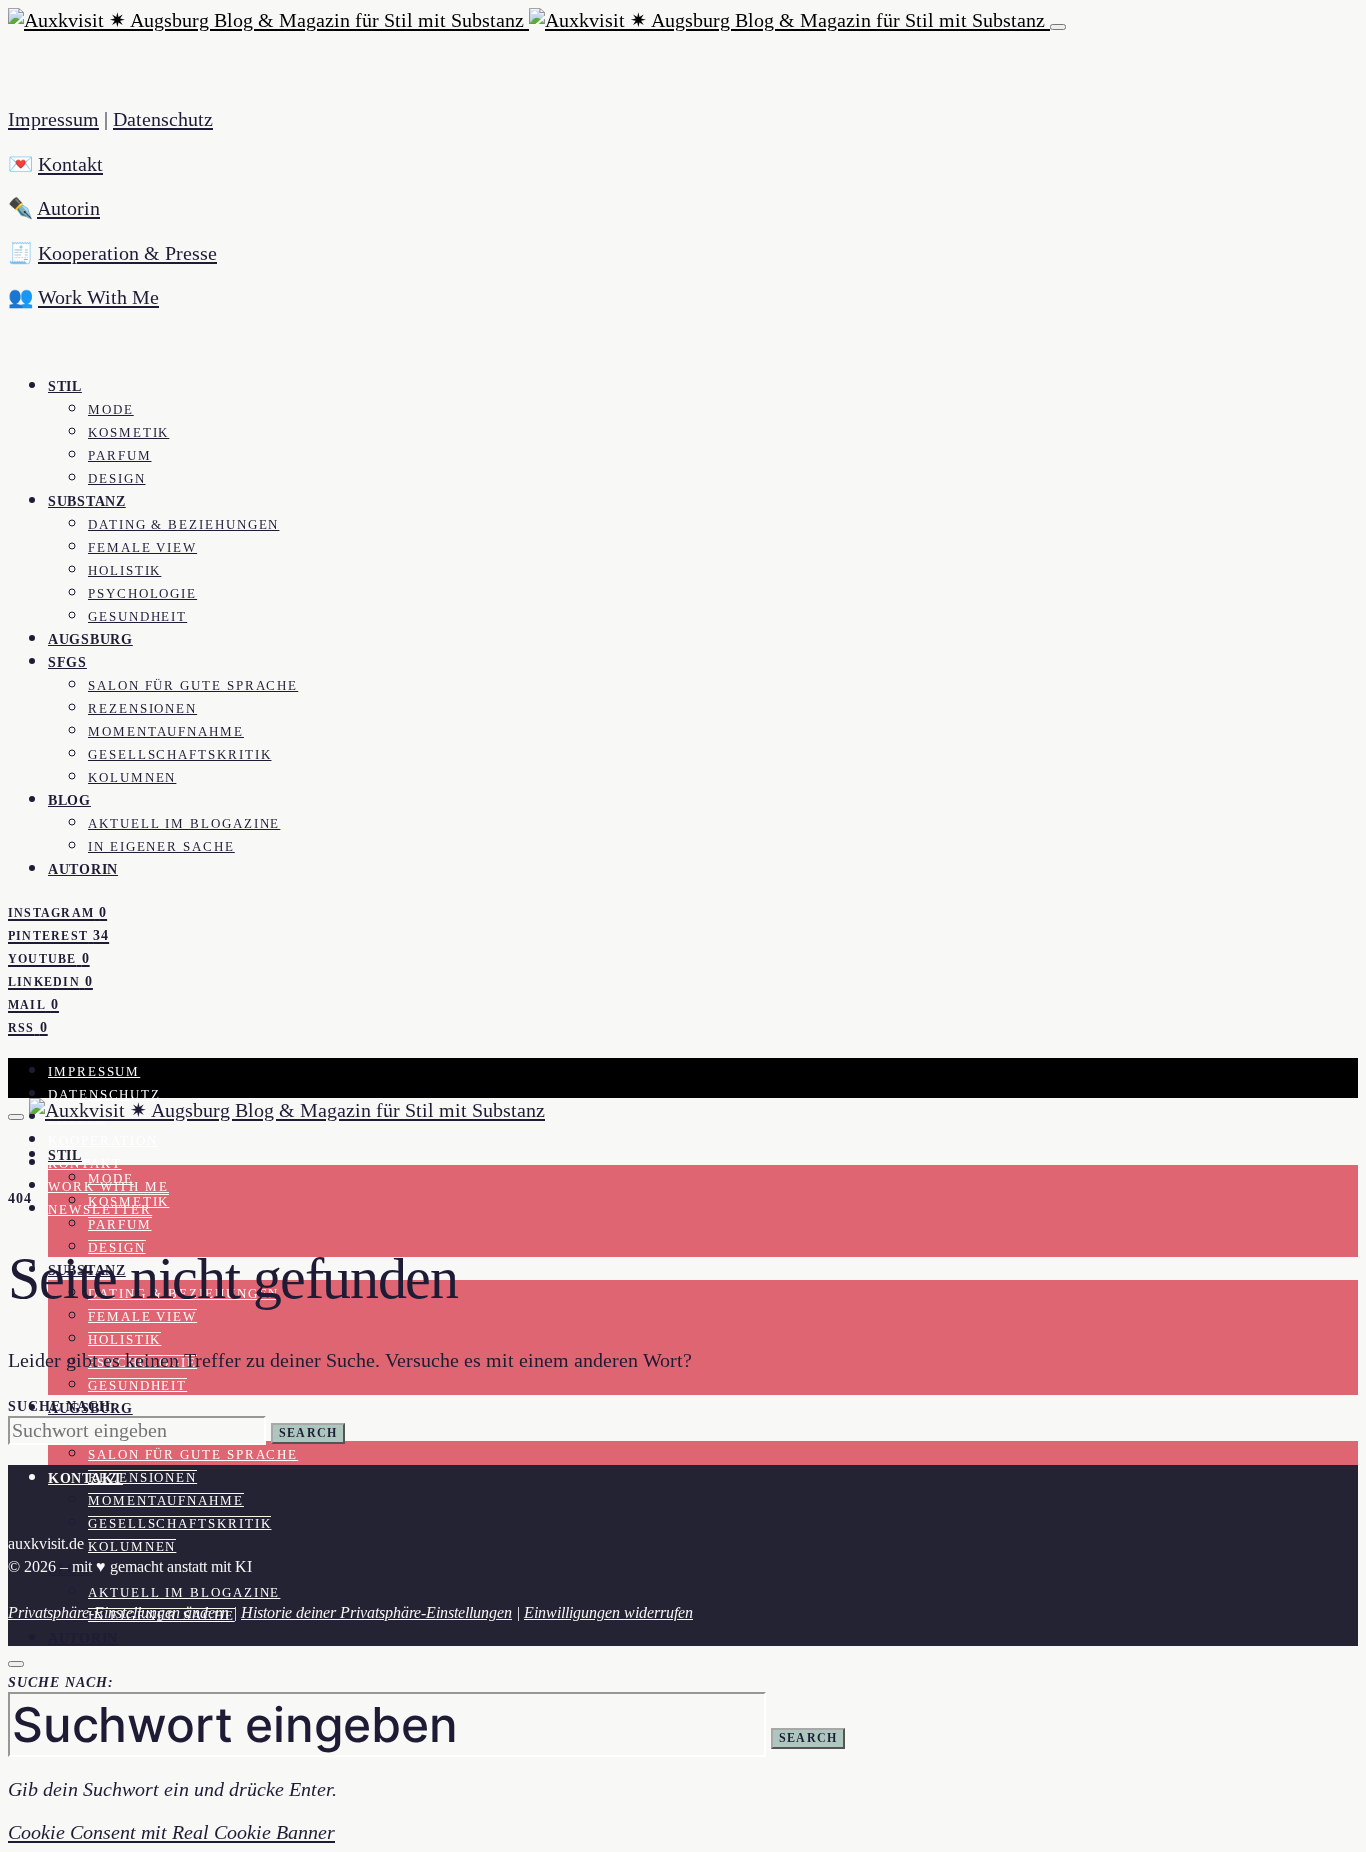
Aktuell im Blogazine (184, 824)
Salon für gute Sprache (193, 686)
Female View (142, 548)
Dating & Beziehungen (183, 525)
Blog (69, 800)
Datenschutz (163, 119)
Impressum (53, 119)
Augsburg (90, 639)
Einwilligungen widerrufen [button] (608, 1612)
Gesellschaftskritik (179, 755)
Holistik (124, 571)
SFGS (67, 662)
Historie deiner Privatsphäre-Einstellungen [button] (376, 1612)
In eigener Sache (161, 847)
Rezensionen (142, 709)
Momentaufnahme (166, 732)
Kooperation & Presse (127, 253)
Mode (111, 410)
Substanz (87, 501)
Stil (65, 386)
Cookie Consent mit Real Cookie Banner (171, 1832)
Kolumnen (132, 778)
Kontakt (70, 164)
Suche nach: (62, 1406)
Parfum (120, 456)
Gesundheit (137, 617)
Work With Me (98, 297)
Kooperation (103, 1141)
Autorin (68, 208)
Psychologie (142, 594)
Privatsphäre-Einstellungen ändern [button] (118, 1612)
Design (117, 479)
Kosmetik (128, 433)
